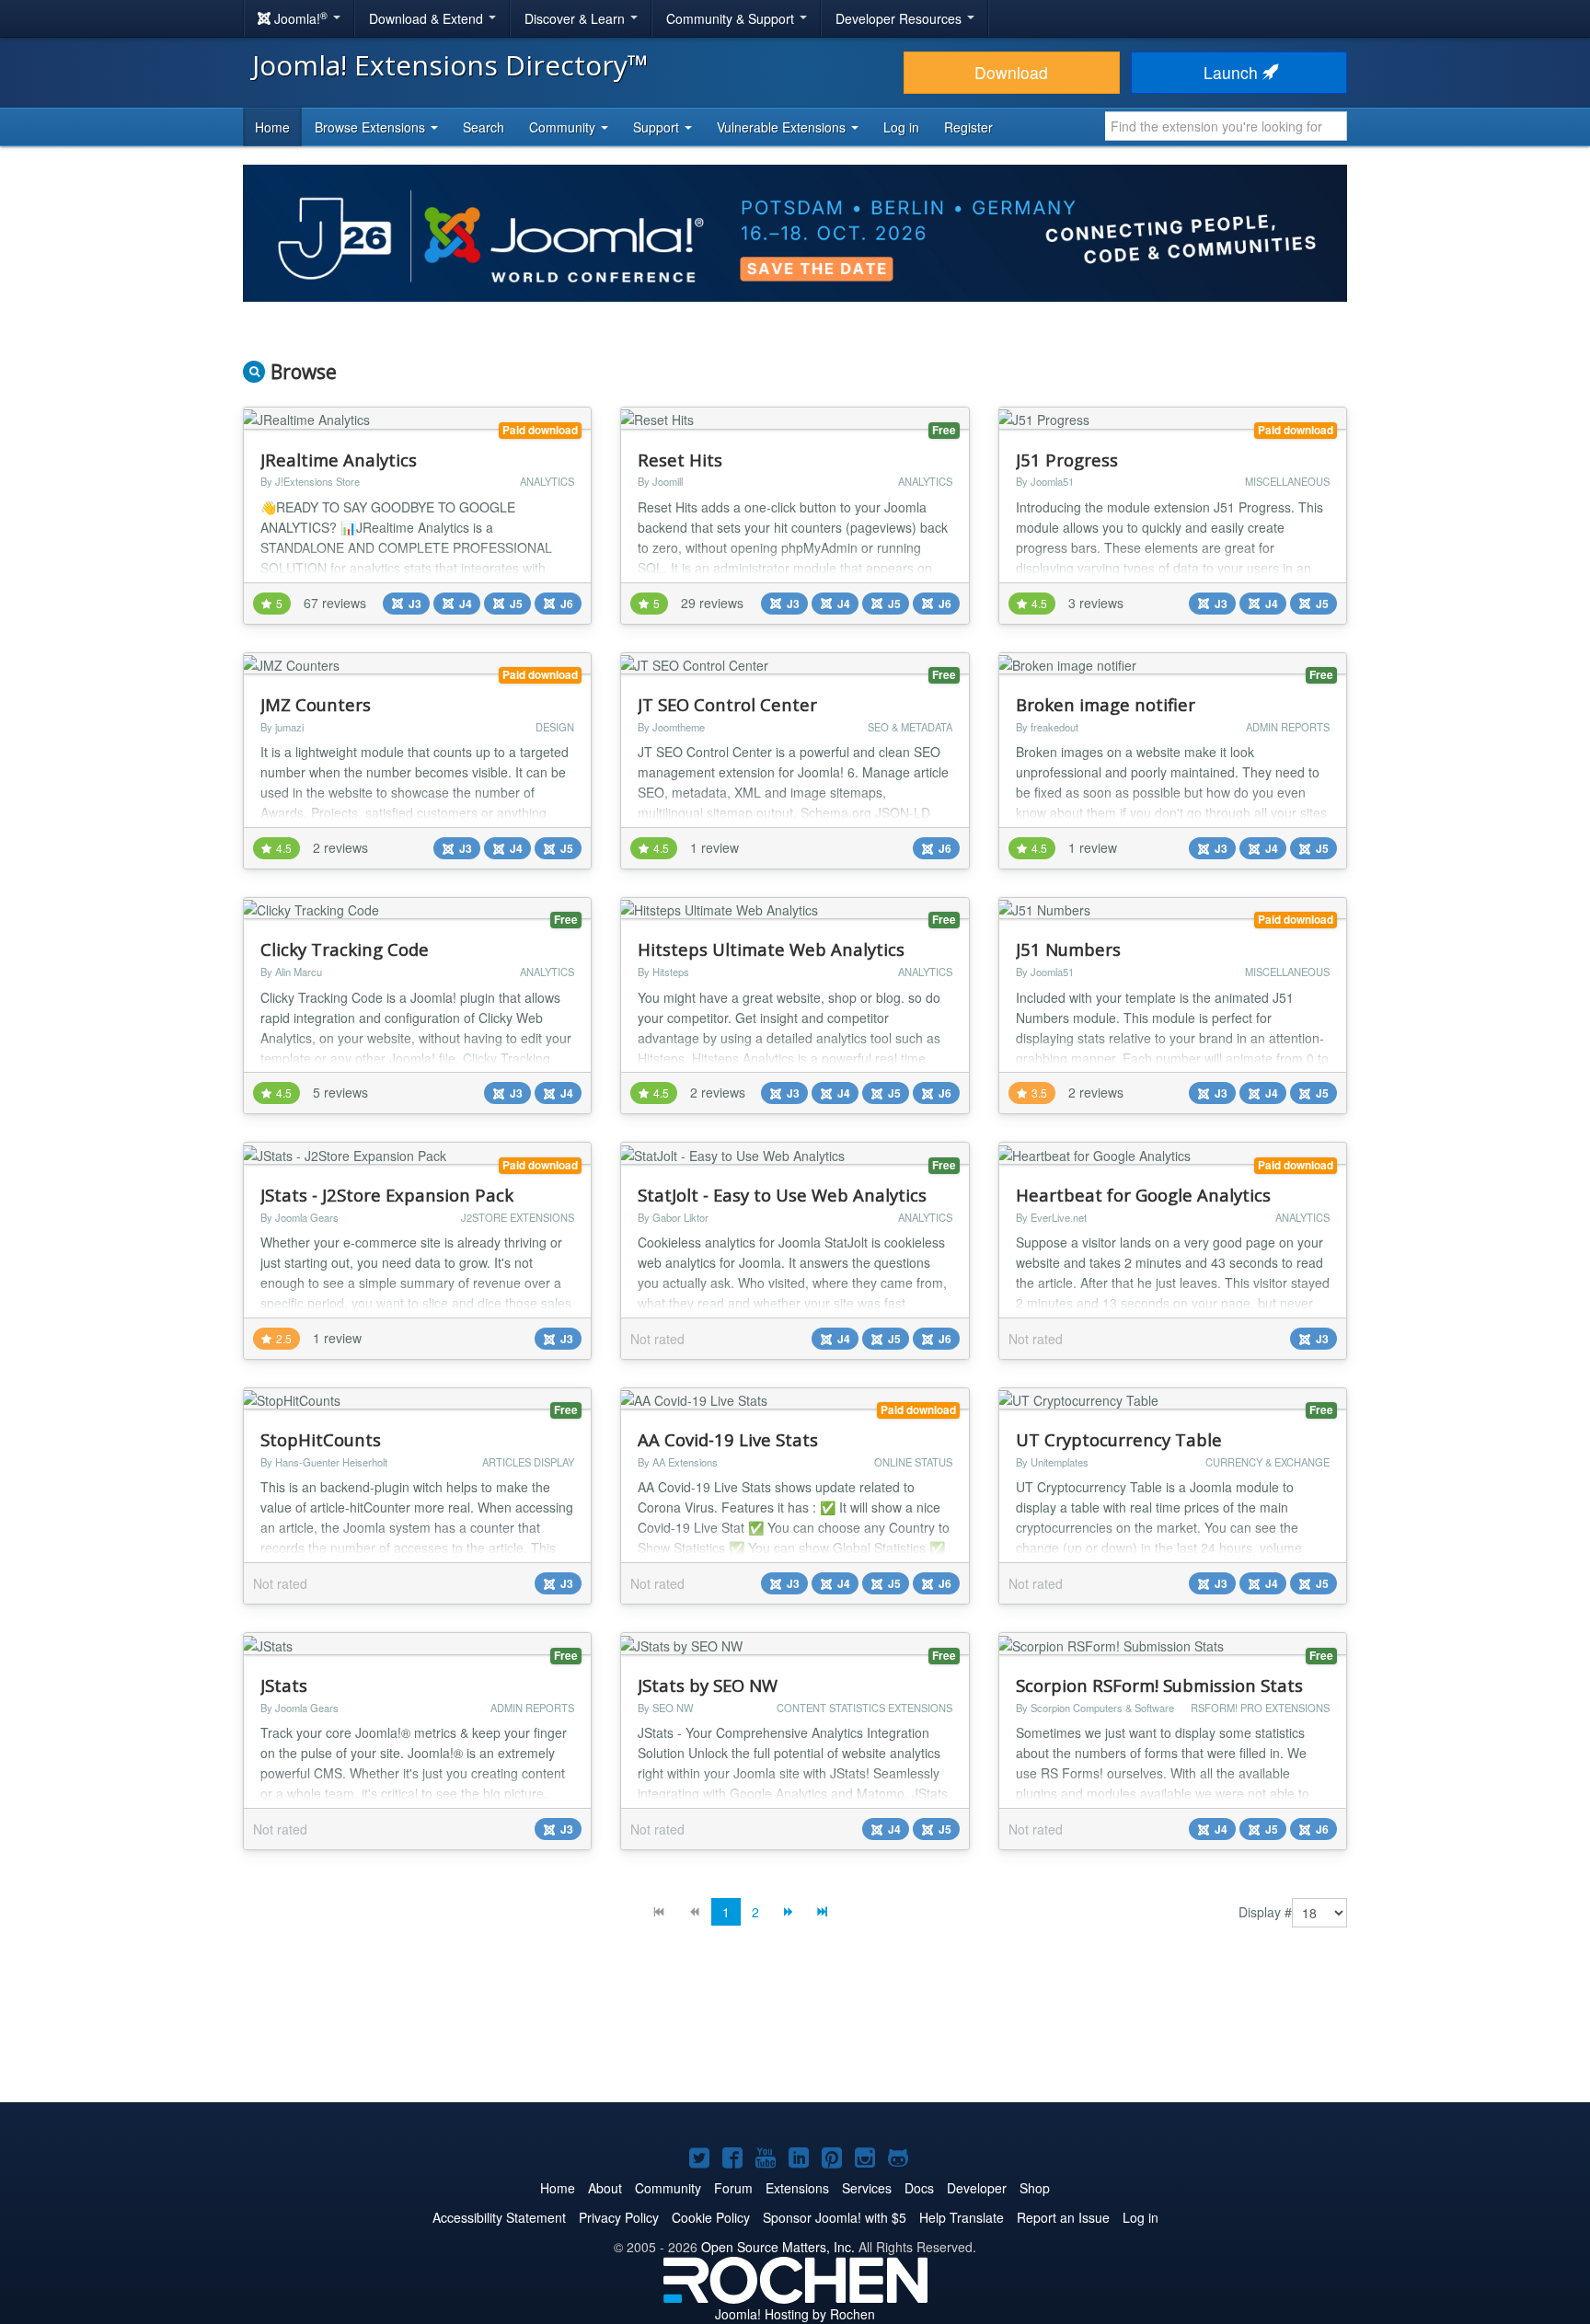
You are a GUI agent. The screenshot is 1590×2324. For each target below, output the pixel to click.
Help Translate (962, 2217)
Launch (1233, 72)
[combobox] (1226, 126)
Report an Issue (1063, 2217)
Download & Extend (428, 18)
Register (968, 127)
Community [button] (564, 127)
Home (272, 127)
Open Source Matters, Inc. (778, 2247)
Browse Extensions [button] (372, 127)
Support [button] (658, 127)
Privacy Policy (619, 2217)
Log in (901, 127)
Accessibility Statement (499, 2217)
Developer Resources (900, 18)
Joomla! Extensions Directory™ (450, 65)
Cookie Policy (711, 2217)
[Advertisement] (795, 2029)
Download (1011, 72)
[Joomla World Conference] (795, 231)
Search (484, 127)
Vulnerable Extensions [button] (783, 127)
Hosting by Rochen (795, 2314)
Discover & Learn (576, 18)
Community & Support (732, 18)
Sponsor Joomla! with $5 (835, 2217)
